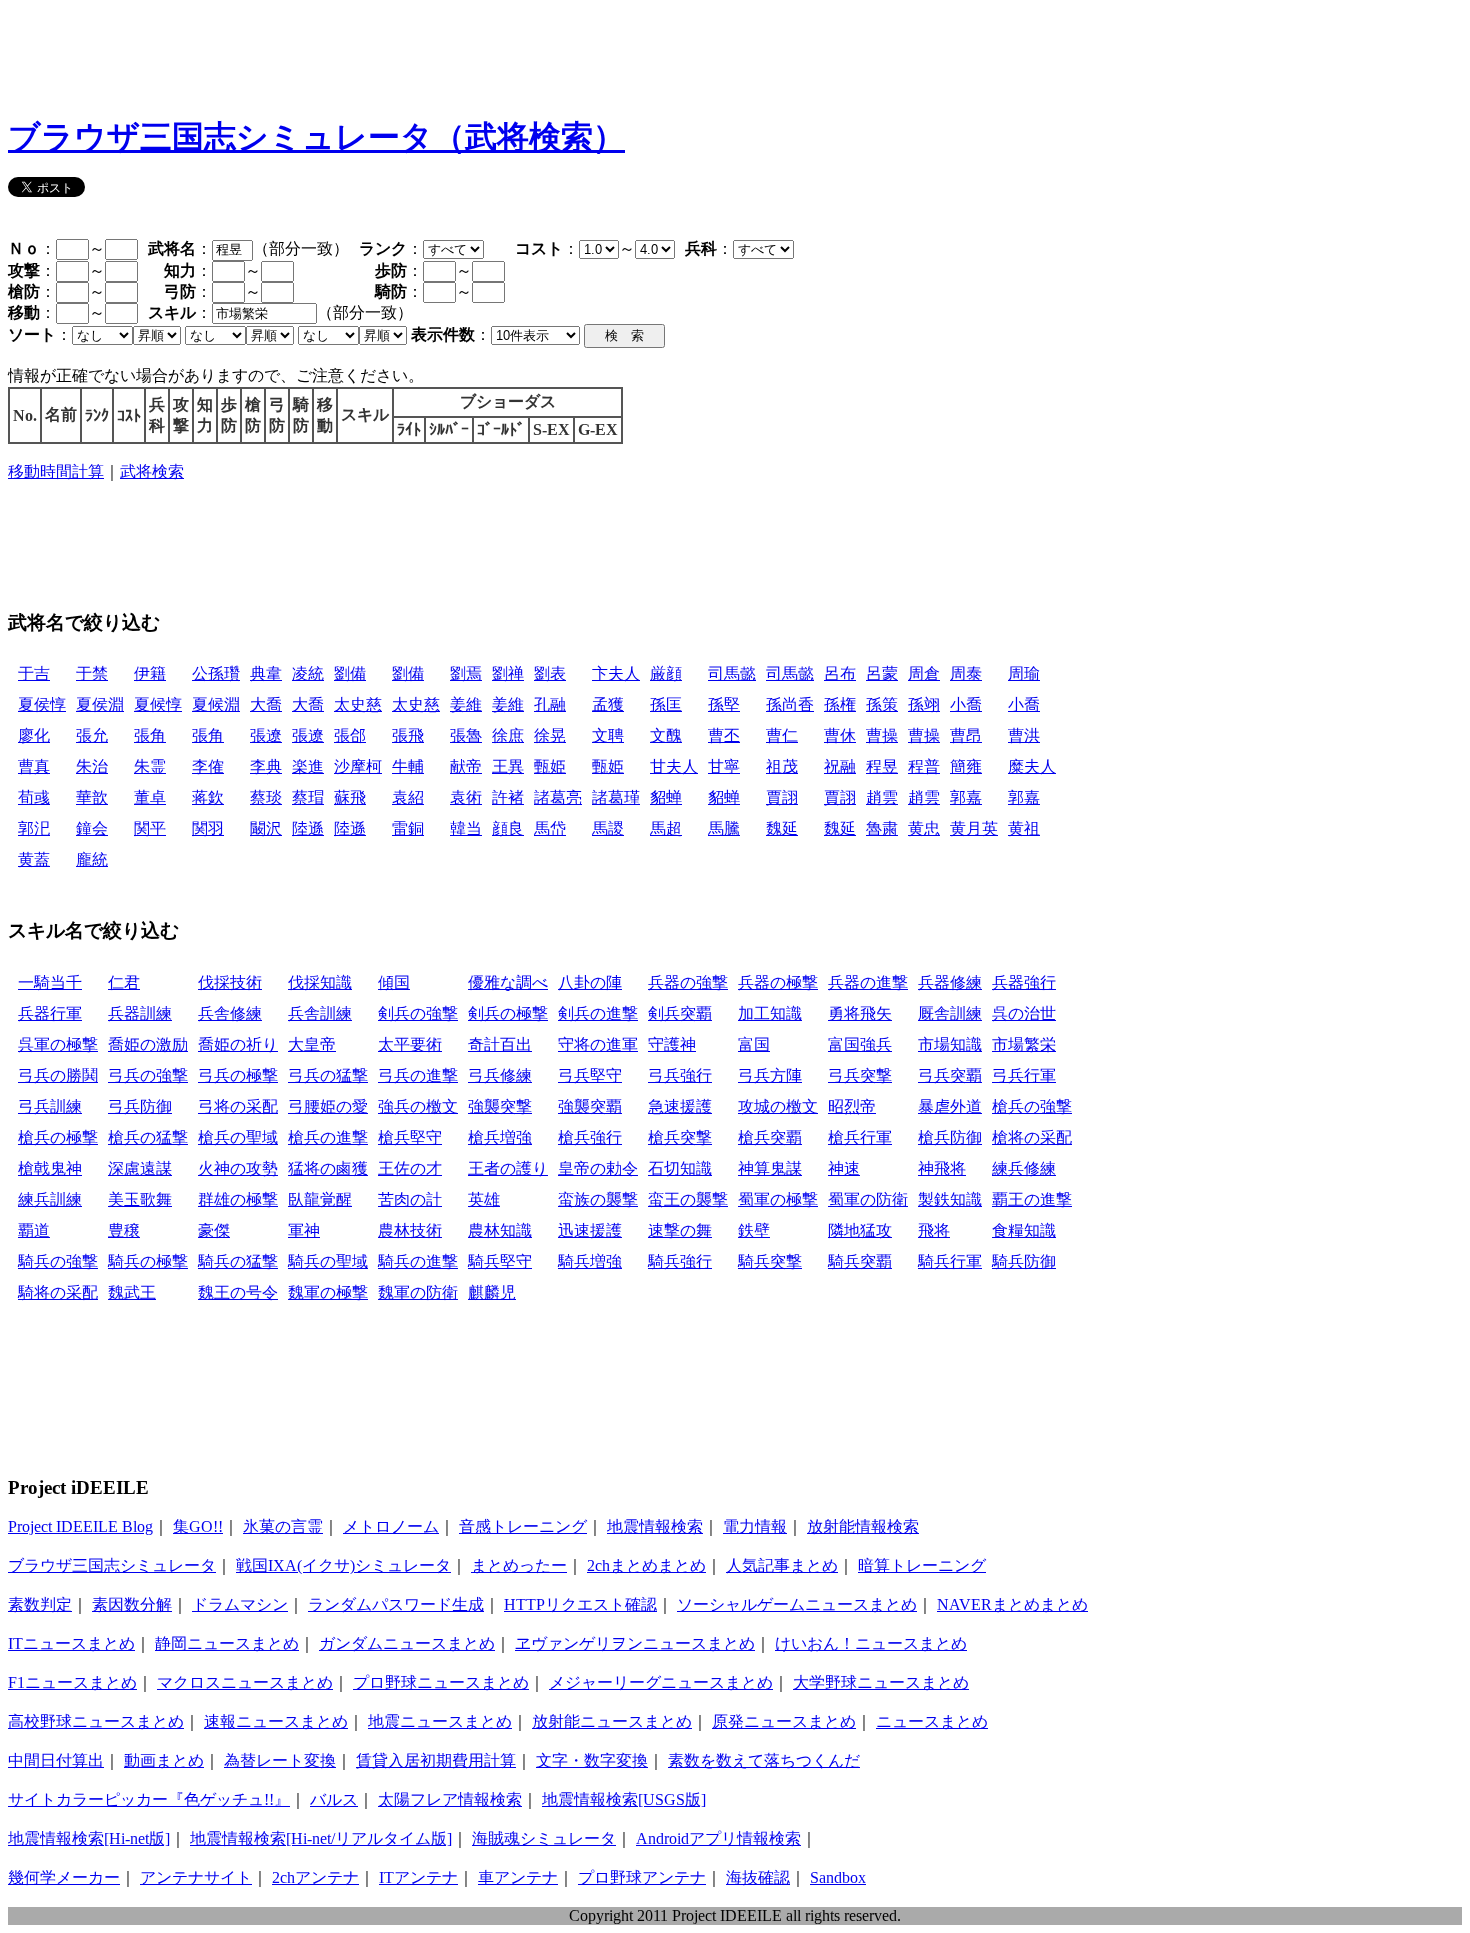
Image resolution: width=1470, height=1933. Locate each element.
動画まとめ (164, 1760)
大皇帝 (312, 1044)
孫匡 (666, 704)
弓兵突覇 (950, 1075)
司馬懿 (732, 673)
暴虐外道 (950, 1106)
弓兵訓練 (50, 1106)
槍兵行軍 (860, 1137)
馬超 (666, 828)
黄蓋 (34, 859)
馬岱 (550, 828)
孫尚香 (790, 704)
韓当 (466, 828)
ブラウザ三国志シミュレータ (112, 1565)
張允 (92, 735)
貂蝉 (666, 797)
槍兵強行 (590, 1137)
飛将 (934, 1230)
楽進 (308, 766)
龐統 (92, 859)
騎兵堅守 (500, 1261)
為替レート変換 (280, 1760)
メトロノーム (391, 1526)
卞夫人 (616, 673)
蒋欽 (208, 797)
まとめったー (519, 1565)
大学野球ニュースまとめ (881, 1682)
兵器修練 (950, 982)
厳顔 (666, 673)
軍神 (304, 1230)
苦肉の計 (410, 1199)
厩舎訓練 (950, 1013)
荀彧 (34, 797)
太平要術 (410, 1044)
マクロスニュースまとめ (245, 1682)
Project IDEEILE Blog (80, 1526)
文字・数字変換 (592, 1760)
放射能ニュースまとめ (612, 1721)
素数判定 (40, 1604)
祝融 (840, 766)
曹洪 (1024, 735)
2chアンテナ (315, 1877)
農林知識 (500, 1230)
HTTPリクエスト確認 (580, 1604)
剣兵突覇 (680, 1013)
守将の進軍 (598, 1044)
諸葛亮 (558, 797)
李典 (266, 766)
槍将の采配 (1032, 1137)
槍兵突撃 (680, 1137)
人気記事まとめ (782, 1565)
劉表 (550, 673)
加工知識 (770, 1013)
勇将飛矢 (860, 1013)
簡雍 (966, 766)
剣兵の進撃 (598, 1013)
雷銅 (408, 828)
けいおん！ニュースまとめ (871, 1643)
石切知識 (680, 1168)
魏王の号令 (238, 1292)
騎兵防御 (1024, 1261)
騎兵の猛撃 (238, 1261)
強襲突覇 (590, 1106)
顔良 (508, 828)
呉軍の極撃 (58, 1044)
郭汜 (34, 828)
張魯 (466, 735)
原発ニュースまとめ (784, 1721)
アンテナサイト (196, 1877)
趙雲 (882, 797)
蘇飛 (350, 797)
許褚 (508, 797)
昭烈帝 (852, 1106)
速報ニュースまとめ (276, 1721)
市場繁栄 (1024, 1044)
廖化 (34, 735)
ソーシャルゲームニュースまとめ (797, 1604)
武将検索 (152, 471)
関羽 (208, 828)
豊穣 (124, 1230)
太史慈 (358, 704)
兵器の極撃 (778, 982)
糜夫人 (1032, 766)
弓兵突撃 (860, 1075)
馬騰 (724, 828)
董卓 (150, 797)
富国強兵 (860, 1044)
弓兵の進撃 (418, 1075)
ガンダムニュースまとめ (407, 1643)
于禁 (92, 673)
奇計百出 (500, 1044)
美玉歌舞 (140, 1199)
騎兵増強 (590, 1261)
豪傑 (214, 1230)
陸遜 (308, 828)
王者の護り (508, 1168)
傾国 (394, 982)
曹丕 (724, 735)
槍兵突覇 (770, 1137)
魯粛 (882, 828)
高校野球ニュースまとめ (96, 1721)
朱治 (92, 766)
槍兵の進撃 (328, 1137)
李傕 (208, 766)
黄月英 (974, 828)
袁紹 (408, 797)
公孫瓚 (216, 673)
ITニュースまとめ (71, 1643)
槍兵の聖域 (238, 1137)
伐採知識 (320, 982)
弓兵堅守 (590, 1075)
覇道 (34, 1230)
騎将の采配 (58, 1292)
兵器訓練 (140, 1013)
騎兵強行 (680, 1261)
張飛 (408, 735)
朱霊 (150, 766)
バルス (334, 1799)
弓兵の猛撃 (328, 1075)
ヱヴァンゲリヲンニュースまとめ (635, 1643)
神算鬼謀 (770, 1168)
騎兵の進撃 (418, 1261)
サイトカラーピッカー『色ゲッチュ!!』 (149, 1799)
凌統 (308, 673)
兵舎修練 (230, 1013)
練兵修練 (1024, 1168)
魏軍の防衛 (418, 1292)
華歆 (92, 797)
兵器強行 (1024, 982)
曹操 (882, 735)
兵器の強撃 (688, 982)
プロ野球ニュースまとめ (441, 1682)
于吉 (34, 673)
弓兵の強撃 (148, 1075)
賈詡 (782, 797)
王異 (508, 766)
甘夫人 (674, 766)
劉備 (350, 673)
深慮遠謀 (140, 1168)
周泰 (966, 673)
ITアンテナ (418, 1877)
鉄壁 (754, 1230)
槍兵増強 (500, 1137)
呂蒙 (882, 673)
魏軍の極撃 (328, 1292)
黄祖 (1024, 828)
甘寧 (724, 766)
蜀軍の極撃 (778, 1199)
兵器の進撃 (868, 982)
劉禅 (508, 673)
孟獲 (608, 704)
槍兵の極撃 (58, 1137)
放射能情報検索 (863, 1526)
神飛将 (942, 1168)
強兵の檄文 (418, 1106)
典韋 (266, 673)
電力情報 (755, 1526)
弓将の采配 (238, 1106)
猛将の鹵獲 (328, 1168)
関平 (150, 828)
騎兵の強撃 (58, 1261)
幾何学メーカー (64, 1877)
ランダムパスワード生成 (396, 1604)
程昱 (882, 766)
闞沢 (266, 828)
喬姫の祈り (238, 1044)
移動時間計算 (56, 471)
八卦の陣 (590, 982)
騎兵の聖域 (328, 1261)
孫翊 (924, 704)
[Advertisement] (372, 53)
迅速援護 (590, 1230)
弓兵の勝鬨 (58, 1075)
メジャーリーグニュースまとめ (661, 1682)
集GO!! (198, 1526)
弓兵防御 (140, 1106)
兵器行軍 (50, 1013)
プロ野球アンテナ (642, 1877)
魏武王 (132, 1292)
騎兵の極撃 (148, 1261)
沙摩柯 (358, 766)
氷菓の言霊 (283, 1526)
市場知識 (950, 1044)
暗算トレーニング (922, 1565)
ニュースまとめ (932, 1721)
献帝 (466, 766)
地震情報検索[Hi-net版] (89, 1838)
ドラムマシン (240, 1604)
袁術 (466, 797)
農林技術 (410, 1230)
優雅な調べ (508, 982)
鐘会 (92, 828)
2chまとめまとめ (646, 1565)
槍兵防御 (950, 1137)
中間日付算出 (56, 1760)
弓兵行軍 (1024, 1075)
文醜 (666, 735)
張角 (150, 735)
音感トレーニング (523, 1526)
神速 (844, 1168)
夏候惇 (158, 704)
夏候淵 (216, 704)
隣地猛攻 (860, 1230)
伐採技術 (230, 982)
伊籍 (150, 673)
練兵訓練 (50, 1199)
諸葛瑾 (616, 797)
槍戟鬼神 (50, 1168)
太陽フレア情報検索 (450, 1799)
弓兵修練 (500, 1075)
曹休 (840, 735)
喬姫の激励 (148, 1044)
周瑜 (1024, 673)
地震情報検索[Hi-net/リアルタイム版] (321, 1838)
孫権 (840, 704)
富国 (754, 1044)
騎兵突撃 (770, 1261)
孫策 (882, 704)
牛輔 (408, 766)
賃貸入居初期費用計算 (436, 1760)
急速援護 (680, 1106)
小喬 (966, 704)
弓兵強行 (680, 1075)
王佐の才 (410, 1168)
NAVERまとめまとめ (1012, 1604)
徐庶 (508, 735)
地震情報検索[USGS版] (624, 1799)
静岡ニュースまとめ (227, 1643)
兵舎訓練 (320, 1013)
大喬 (266, 704)
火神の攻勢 (238, 1168)
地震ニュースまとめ (440, 1721)
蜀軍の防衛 (868, 1199)
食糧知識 (1024, 1230)
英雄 (484, 1199)
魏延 (782, 828)
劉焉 (466, 673)
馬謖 (608, 828)
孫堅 (724, 704)
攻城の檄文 (778, 1106)
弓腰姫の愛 (328, 1106)
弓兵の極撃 (238, 1075)
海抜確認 (758, 1877)
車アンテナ (518, 1877)
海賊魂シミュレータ (544, 1838)
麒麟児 (492, 1292)
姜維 (466, 704)
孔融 (550, 704)
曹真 (34, 766)
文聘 (608, 735)
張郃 (350, 735)
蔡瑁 (308, 797)
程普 (924, 766)
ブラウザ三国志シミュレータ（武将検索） (316, 137)
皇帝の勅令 (598, 1168)
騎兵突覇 (860, 1261)
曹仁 (782, 735)
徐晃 (550, 735)
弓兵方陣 (770, 1075)
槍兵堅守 (410, 1137)
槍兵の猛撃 (148, 1137)
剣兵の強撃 (418, 1013)
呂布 (840, 673)
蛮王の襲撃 (688, 1199)
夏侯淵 (100, 704)
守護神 (672, 1044)
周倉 (924, 673)
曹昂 (966, 735)
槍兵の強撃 (1032, 1106)
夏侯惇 (42, 704)
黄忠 (924, 828)
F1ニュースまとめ (72, 1682)
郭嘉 (966, 797)
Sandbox (838, 1877)
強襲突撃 (500, 1106)
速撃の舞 (680, 1230)
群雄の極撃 (238, 1199)
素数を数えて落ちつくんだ (764, 1760)
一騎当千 (50, 982)
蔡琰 (266, 797)
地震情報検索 (655, 1526)
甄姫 (550, 766)
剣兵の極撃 (508, 1013)
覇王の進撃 (1032, 1199)
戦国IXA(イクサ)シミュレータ (343, 1565)
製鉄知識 (950, 1199)
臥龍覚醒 (320, 1199)
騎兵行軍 (950, 1261)
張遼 (266, 735)
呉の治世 (1024, 1013)
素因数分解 (132, 1604)
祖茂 (782, 766)
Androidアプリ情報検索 (718, 1838)
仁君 (124, 982)
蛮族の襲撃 (598, 1199)
